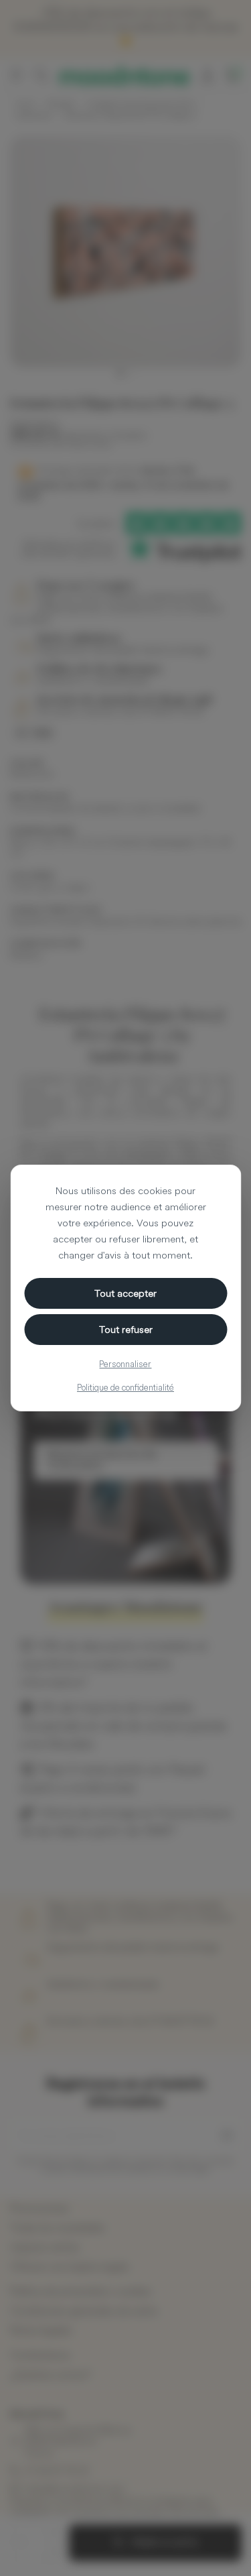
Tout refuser (126, 1329)
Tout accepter (125, 1293)
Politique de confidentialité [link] (125, 1387)
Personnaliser (125, 1364)
